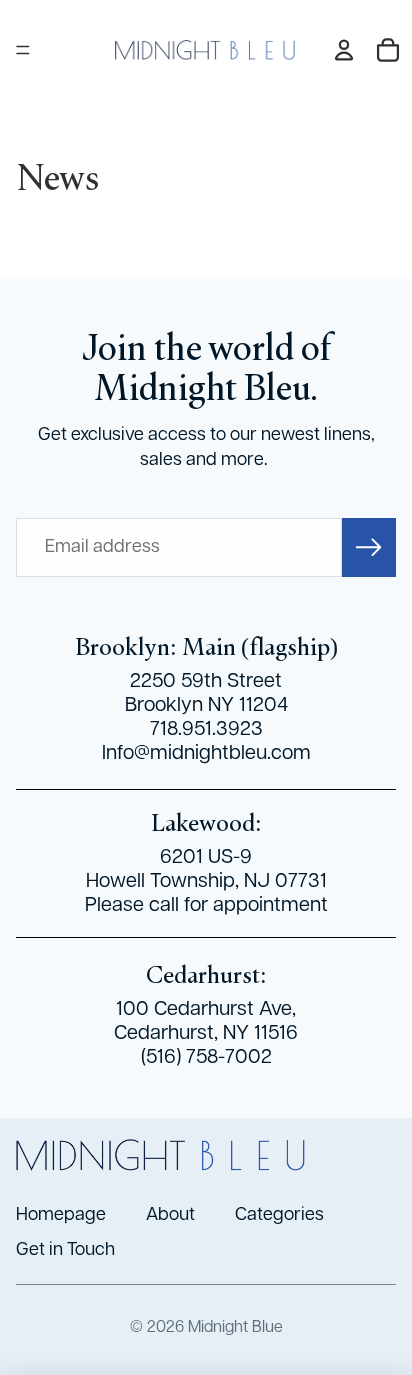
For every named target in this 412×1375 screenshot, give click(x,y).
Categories (279, 1215)
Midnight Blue (235, 1327)
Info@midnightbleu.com (206, 753)
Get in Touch (69, 1250)
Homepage (61, 1215)
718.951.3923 (206, 729)
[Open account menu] (344, 50)
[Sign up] (369, 547)
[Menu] (23, 50)
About (170, 1215)
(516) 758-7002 (206, 1057)
